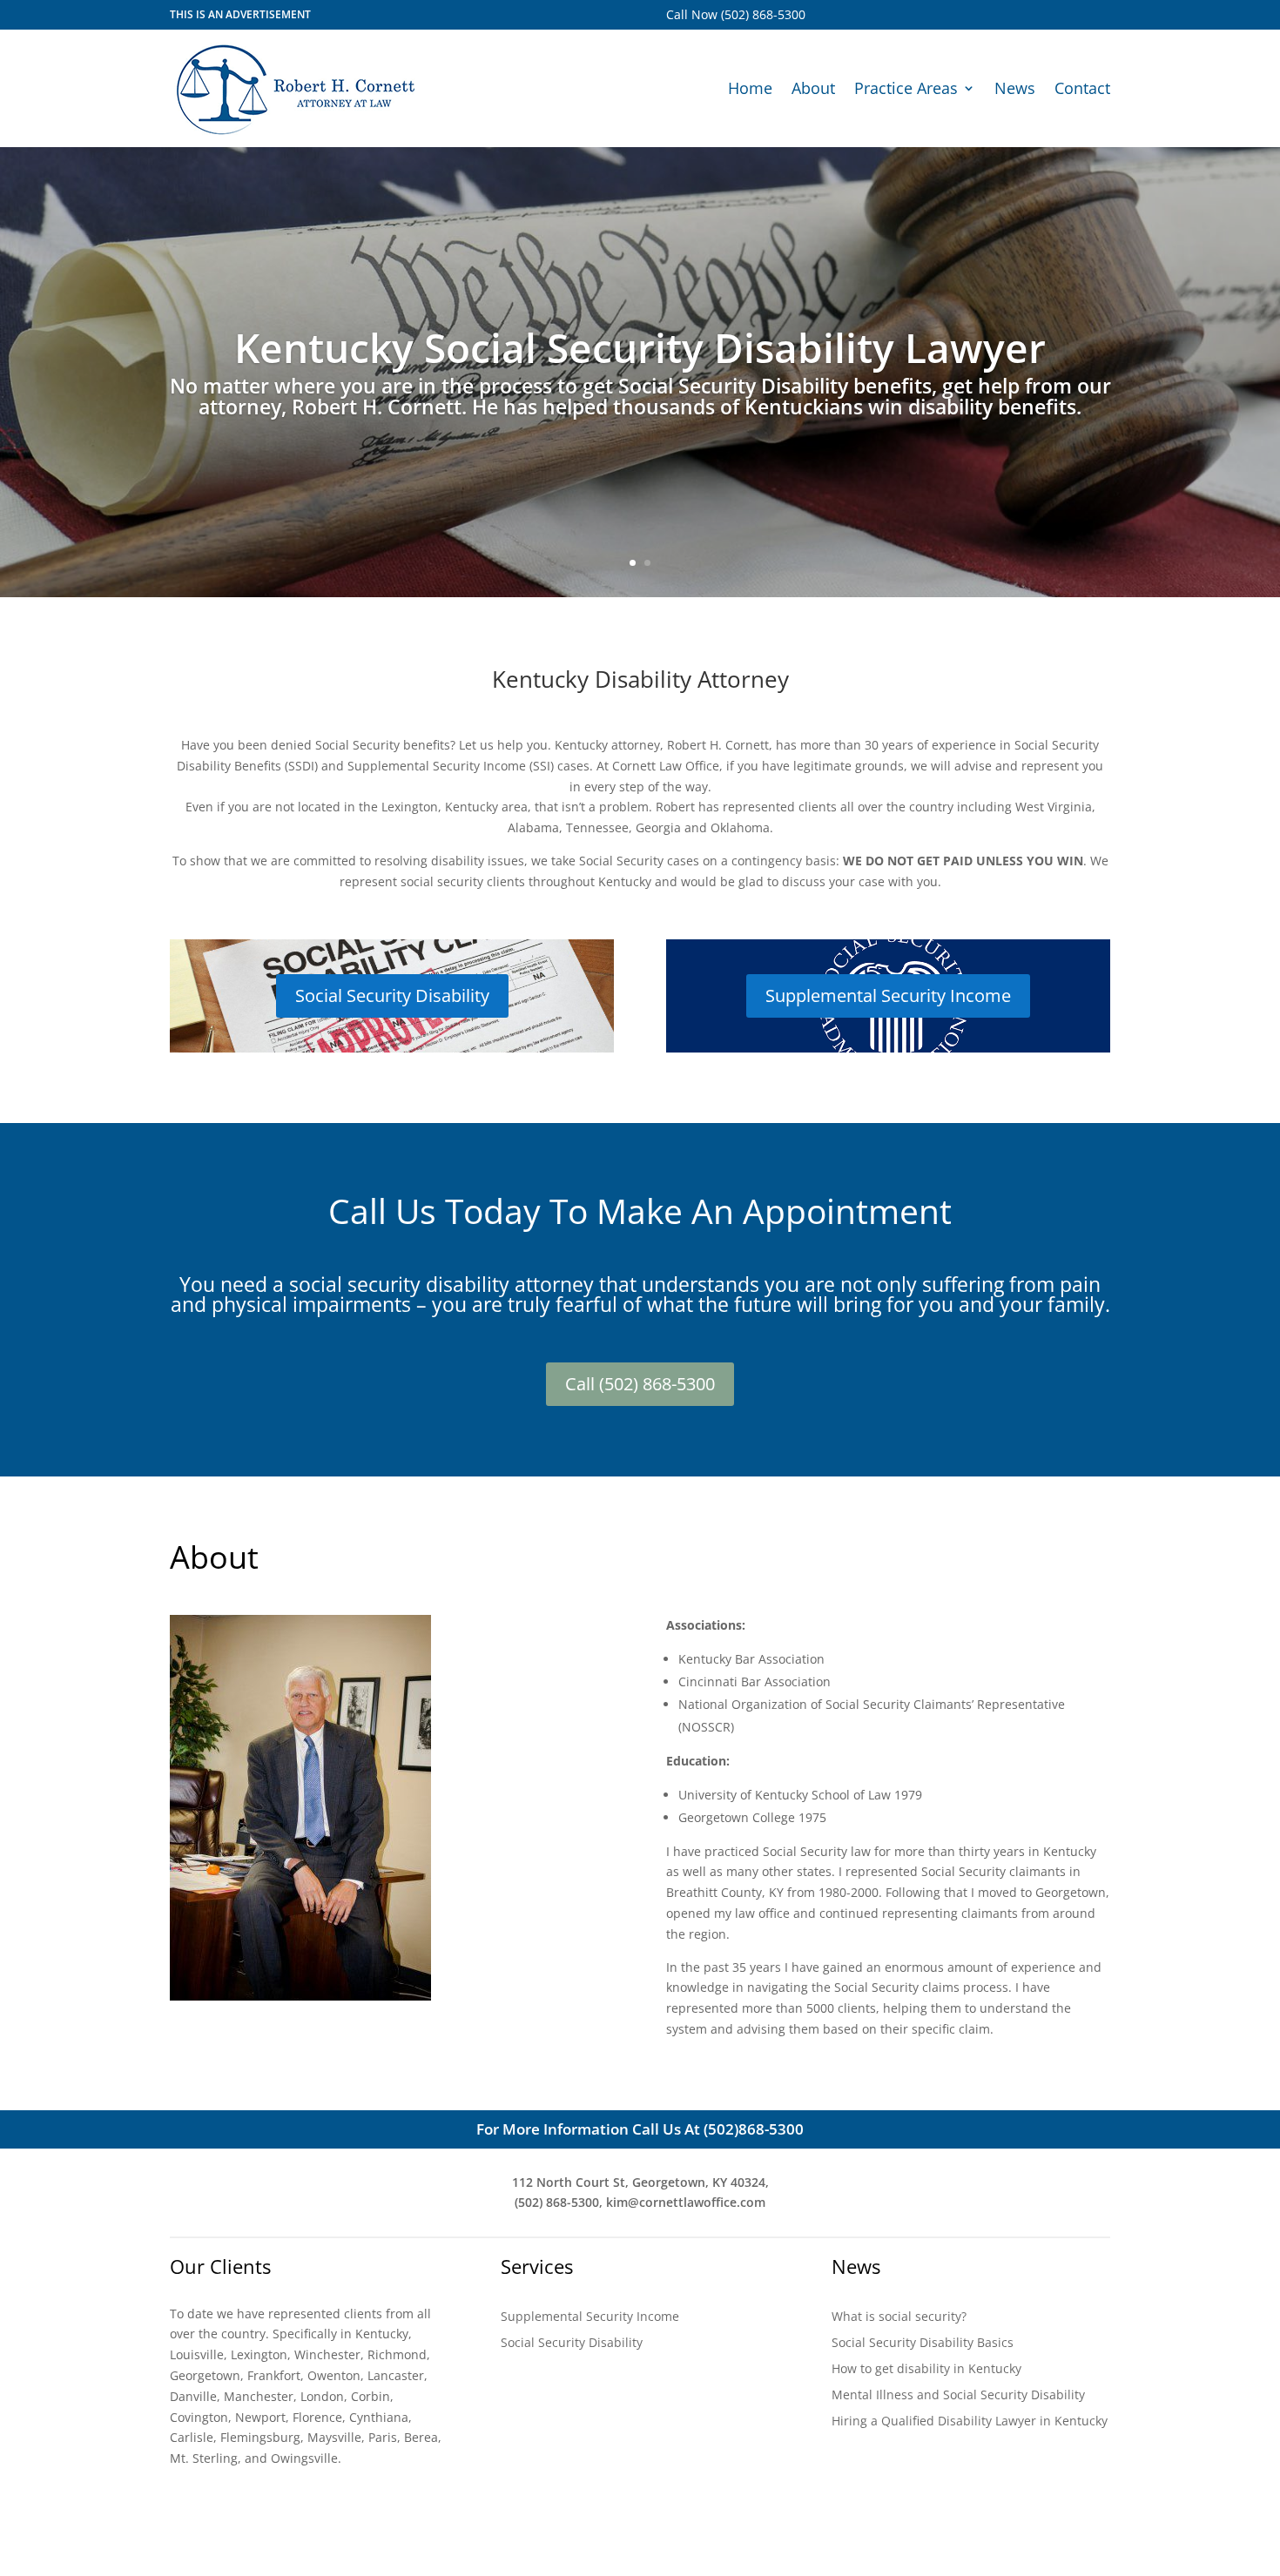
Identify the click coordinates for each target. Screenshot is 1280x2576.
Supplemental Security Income (888, 995)
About (813, 88)
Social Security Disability (392, 995)
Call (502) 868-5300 (640, 1384)
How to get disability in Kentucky (926, 2370)
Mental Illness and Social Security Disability (958, 2396)
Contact (1082, 88)
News (1015, 88)
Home (750, 88)
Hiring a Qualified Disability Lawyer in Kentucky (970, 2422)
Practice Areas (906, 88)
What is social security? (899, 2317)
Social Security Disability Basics (923, 2344)
